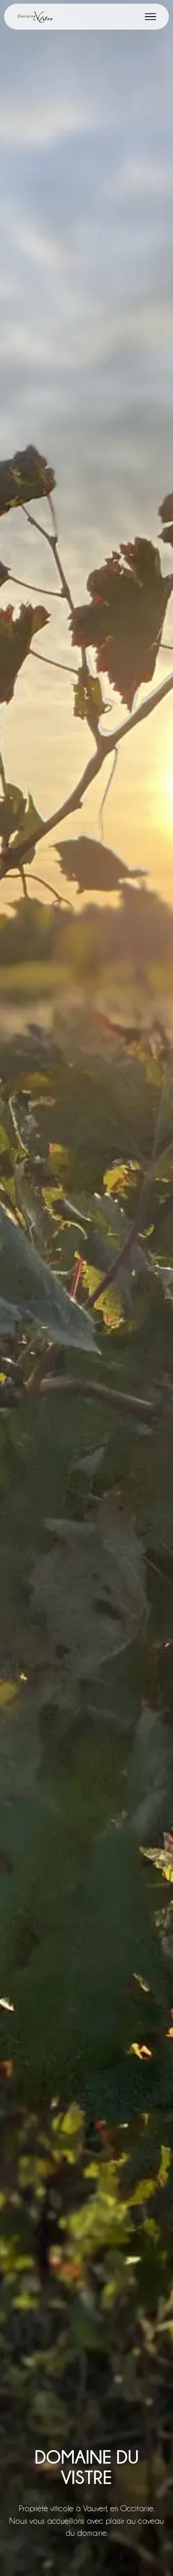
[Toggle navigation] (151, 17)
